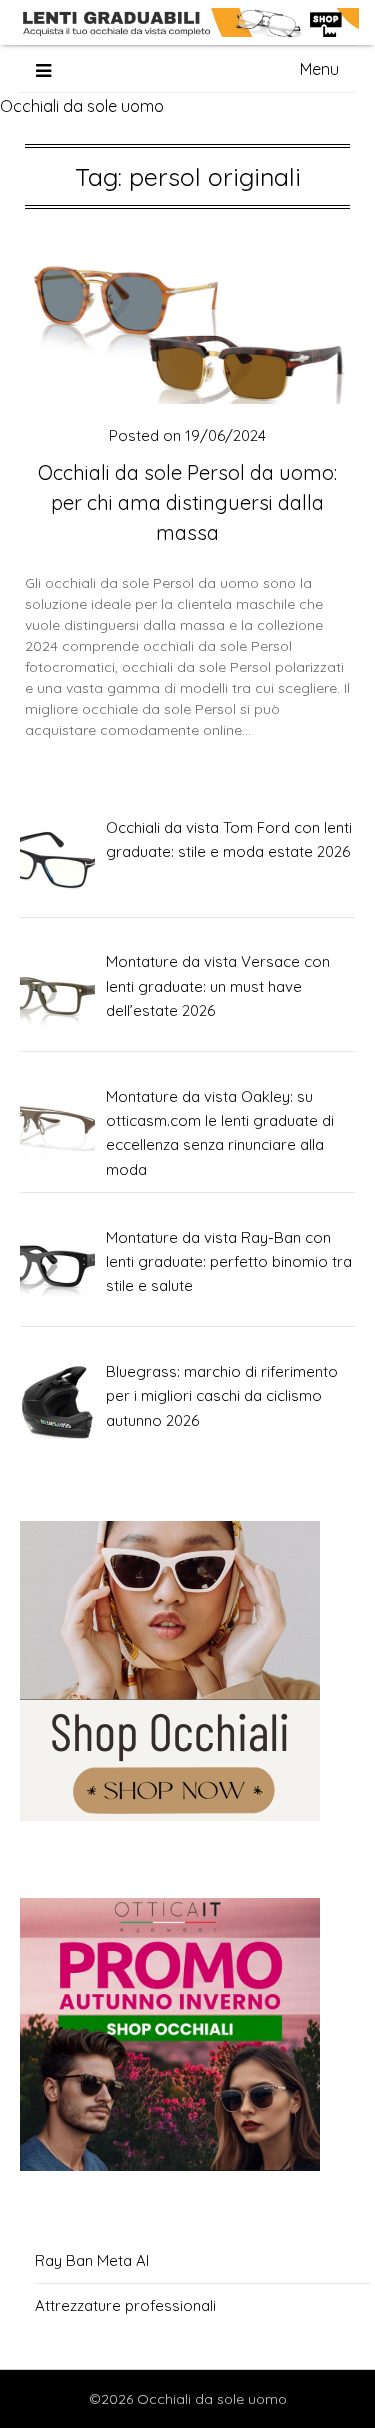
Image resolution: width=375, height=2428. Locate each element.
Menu (319, 69)
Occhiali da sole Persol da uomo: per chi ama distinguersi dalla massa (187, 502)
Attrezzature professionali (125, 2305)
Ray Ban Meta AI (92, 2260)
